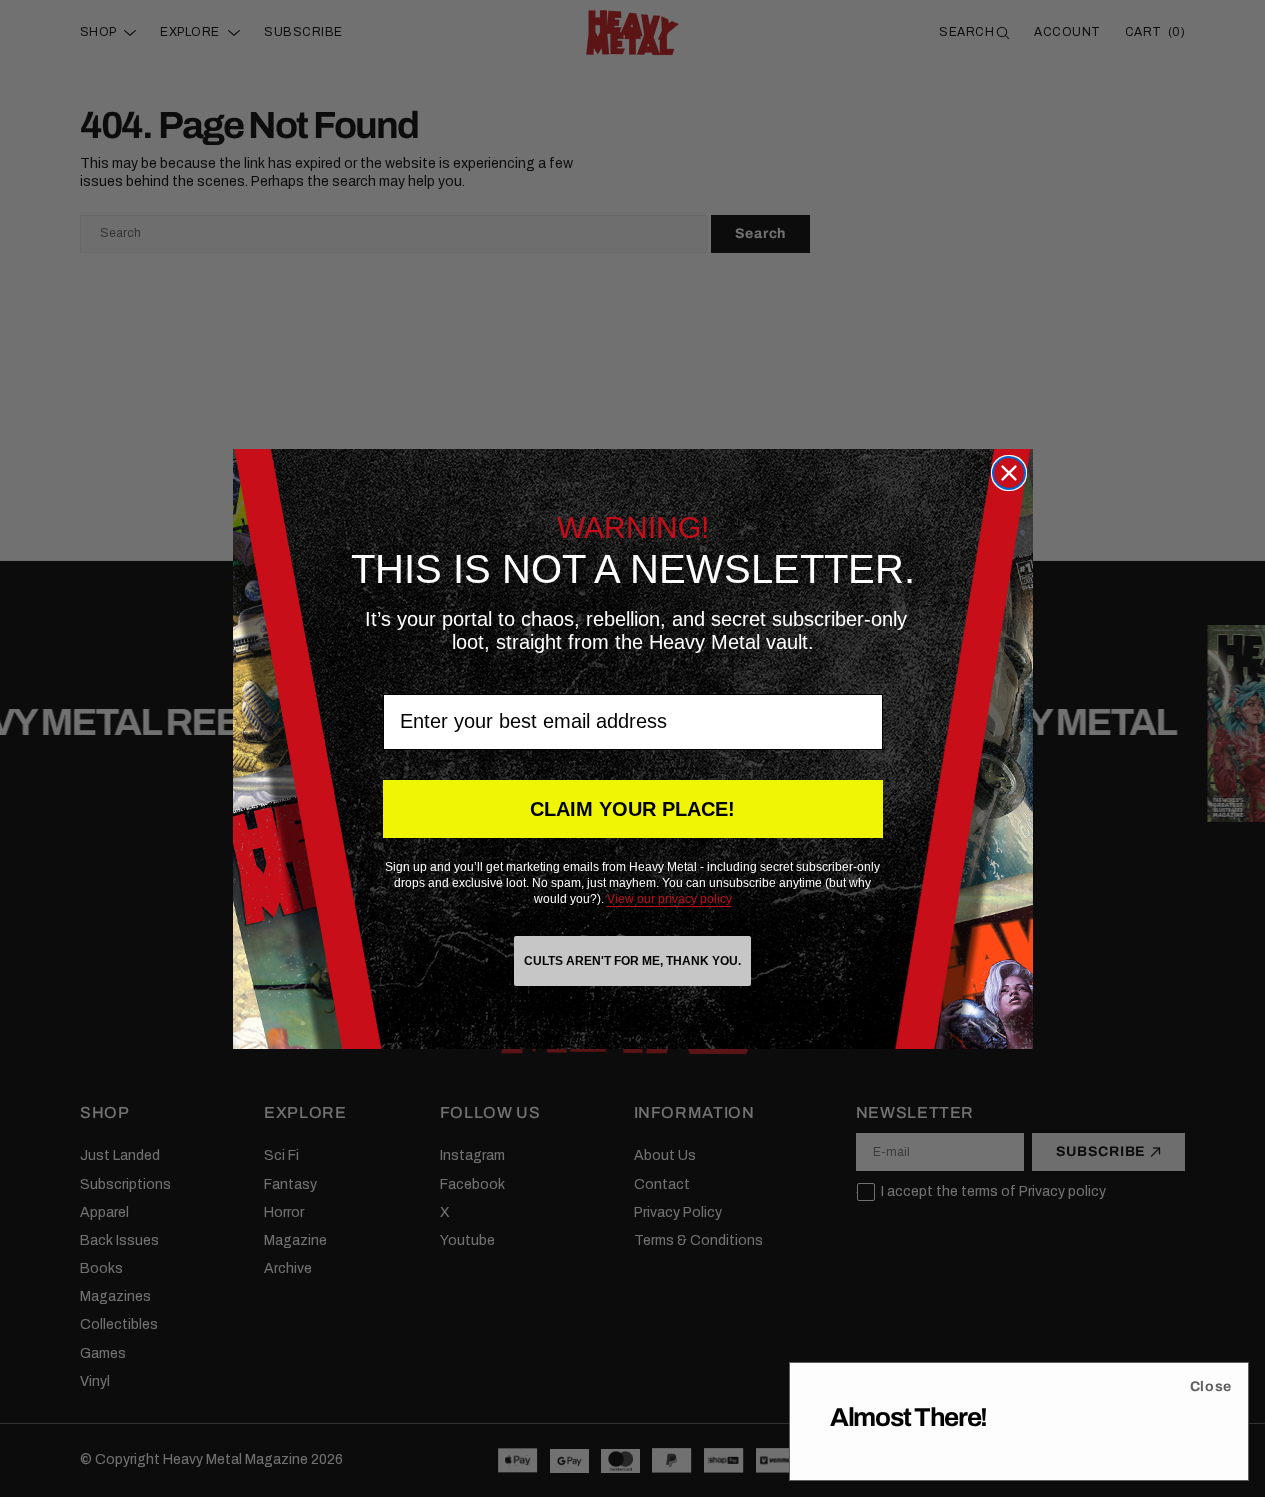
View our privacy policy (669, 899)
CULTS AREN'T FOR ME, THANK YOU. (632, 961)
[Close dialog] (1009, 473)
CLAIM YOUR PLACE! (632, 809)
